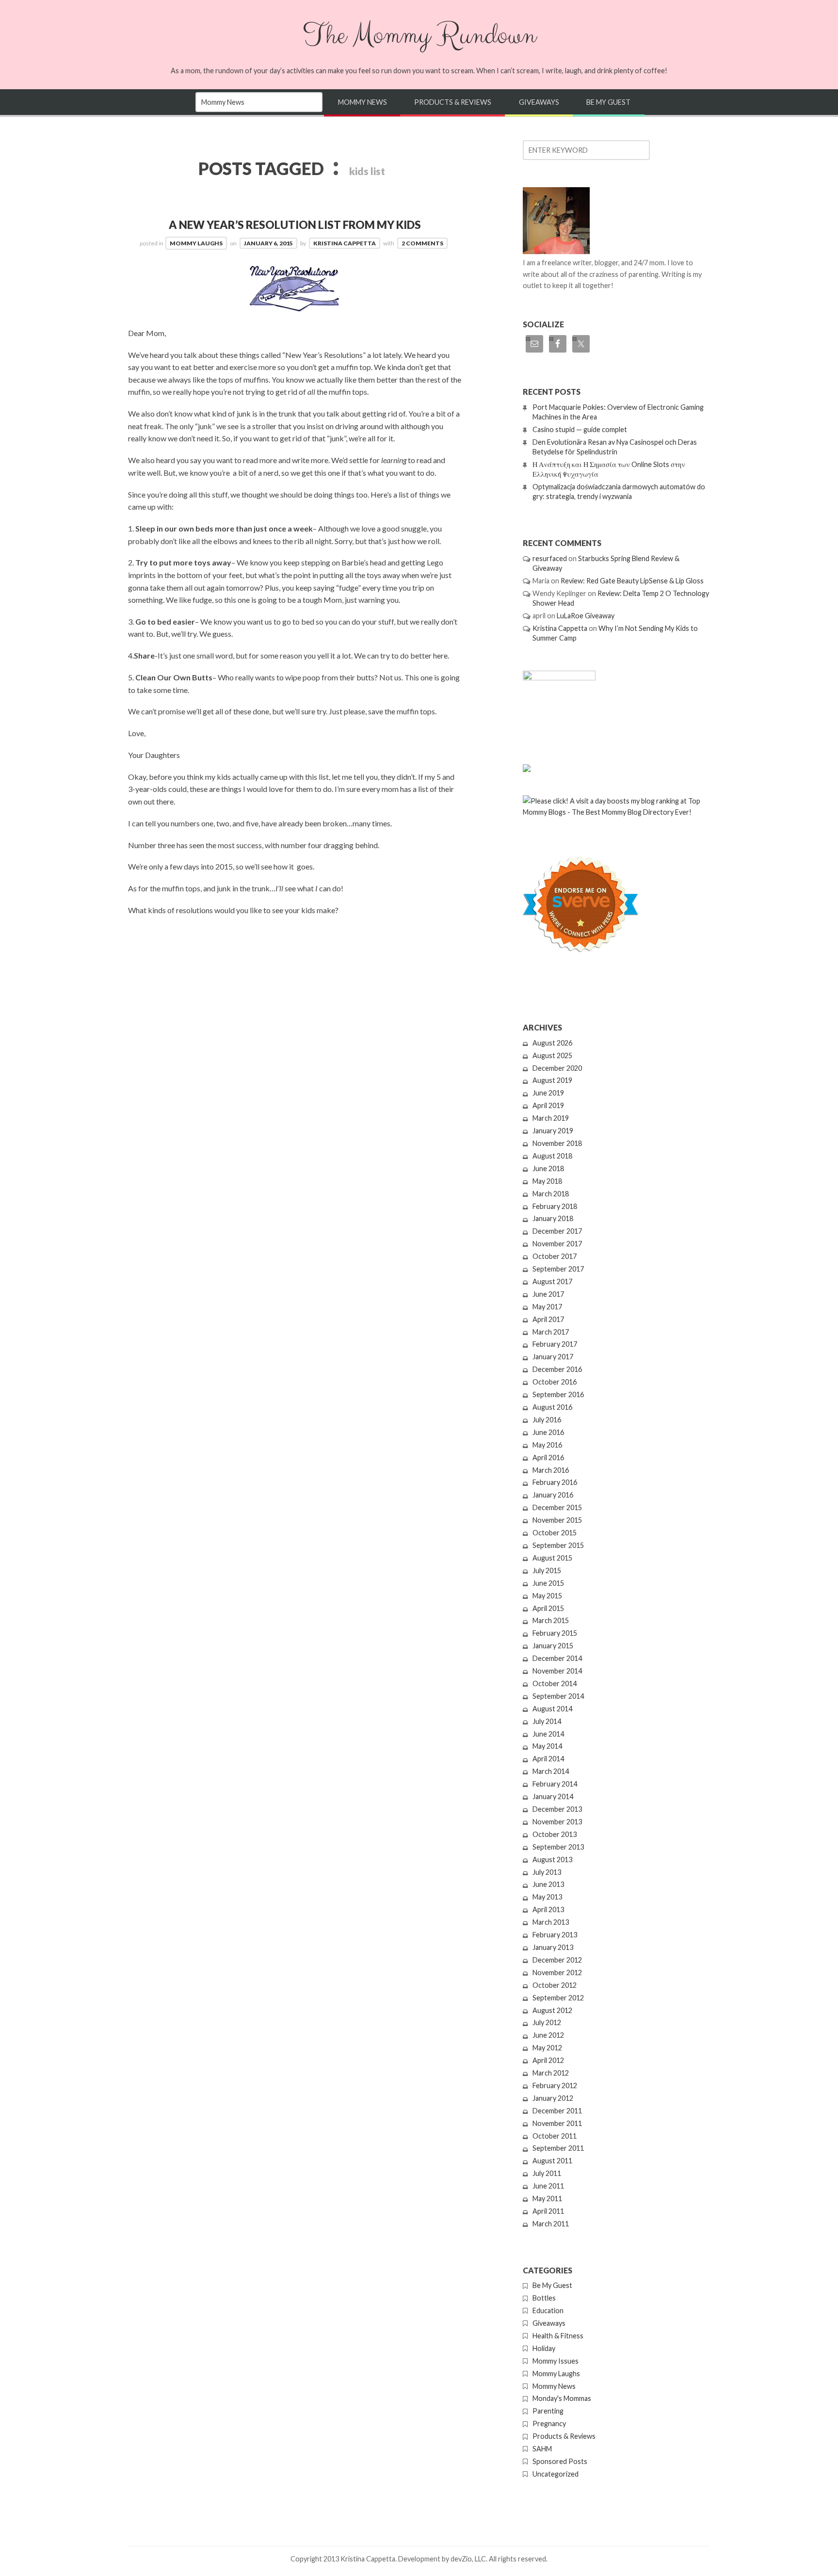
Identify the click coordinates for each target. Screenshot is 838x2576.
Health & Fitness (558, 2336)
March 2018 (551, 1194)
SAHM (542, 2449)
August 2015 (552, 1558)
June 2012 (548, 2035)
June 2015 (548, 1583)
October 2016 (555, 1382)
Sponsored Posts (560, 2461)
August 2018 (552, 1156)
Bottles (544, 2298)
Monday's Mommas (562, 2398)
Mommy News (363, 102)
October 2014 (555, 1683)
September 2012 (558, 1998)
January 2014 (553, 1796)
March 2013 (551, 1922)
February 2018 (555, 1206)
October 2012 (555, 1985)
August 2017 (552, 1281)
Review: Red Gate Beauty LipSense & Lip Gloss (632, 581)
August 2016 (552, 1407)
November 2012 (557, 1972)
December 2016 (557, 1369)
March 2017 (551, 1332)
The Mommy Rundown (419, 35)
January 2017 (553, 1357)
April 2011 (548, 2211)
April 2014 (548, 1759)
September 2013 (558, 1847)
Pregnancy (549, 2423)
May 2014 (547, 1746)
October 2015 (555, 1533)
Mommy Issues (556, 2361)
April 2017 (548, 1319)
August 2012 (552, 2010)
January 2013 (553, 1947)
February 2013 (555, 1935)
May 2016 (547, 1445)
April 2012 (548, 2060)
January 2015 (553, 1646)
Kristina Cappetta (345, 243)
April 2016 (548, 1457)
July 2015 (547, 1570)
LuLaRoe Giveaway (586, 616)
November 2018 (557, 1143)
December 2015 (557, 1507)
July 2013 (547, 1872)
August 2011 (552, 2161)
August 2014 (552, 1709)
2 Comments (422, 243)
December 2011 (557, 2111)
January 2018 (553, 1218)
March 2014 (551, 1771)
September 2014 (558, 1696)
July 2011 (547, 2173)
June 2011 (548, 2186)
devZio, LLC (468, 2559)
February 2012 (555, 2085)
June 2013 (548, 1884)
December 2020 (557, 1068)
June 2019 (548, 1093)
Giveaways (539, 102)
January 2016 (553, 1495)
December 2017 (557, 1231)
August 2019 (552, 1080)
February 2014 (555, 1784)
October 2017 (555, 1256)
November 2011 (557, 2123)
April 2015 (548, 1608)
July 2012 (547, 2022)
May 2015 (547, 1596)
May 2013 (547, 1897)
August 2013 (552, 1860)
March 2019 (551, 1118)
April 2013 (548, 1909)
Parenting (548, 2411)
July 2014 (547, 1721)
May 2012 (547, 2048)
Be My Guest (608, 102)
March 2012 (551, 2073)
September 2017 (558, 1269)
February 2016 (555, 1482)
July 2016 (547, 1420)
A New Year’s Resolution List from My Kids (295, 225)
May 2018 (547, 1181)
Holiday (544, 2348)
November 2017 (557, 1244)
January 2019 (553, 1131)
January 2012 (553, 2098)
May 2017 (547, 1307)
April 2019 (548, 1105)
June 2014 (548, 1734)
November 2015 (557, 1520)
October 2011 (555, 2136)
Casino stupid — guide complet (580, 429)
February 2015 (555, 1633)
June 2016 (548, 1432)
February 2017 (555, 1344)
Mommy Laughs (196, 243)
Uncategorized (556, 2474)
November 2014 (557, 1671)
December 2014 (557, 1658)
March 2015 (551, 1620)
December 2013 (557, 1809)
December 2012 (557, 1960)
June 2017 (548, 1294)
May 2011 (547, 2198)
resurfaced (550, 558)
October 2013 (555, 1834)
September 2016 (558, 1394)
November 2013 (557, 1822)
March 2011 (551, 2224)
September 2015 (558, 1545)
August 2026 (552, 1043)
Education (548, 2310)
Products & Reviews (453, 102)
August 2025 (552, 1055)
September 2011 (558, 2148)
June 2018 (548, 1168)
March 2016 (551, 1470)
